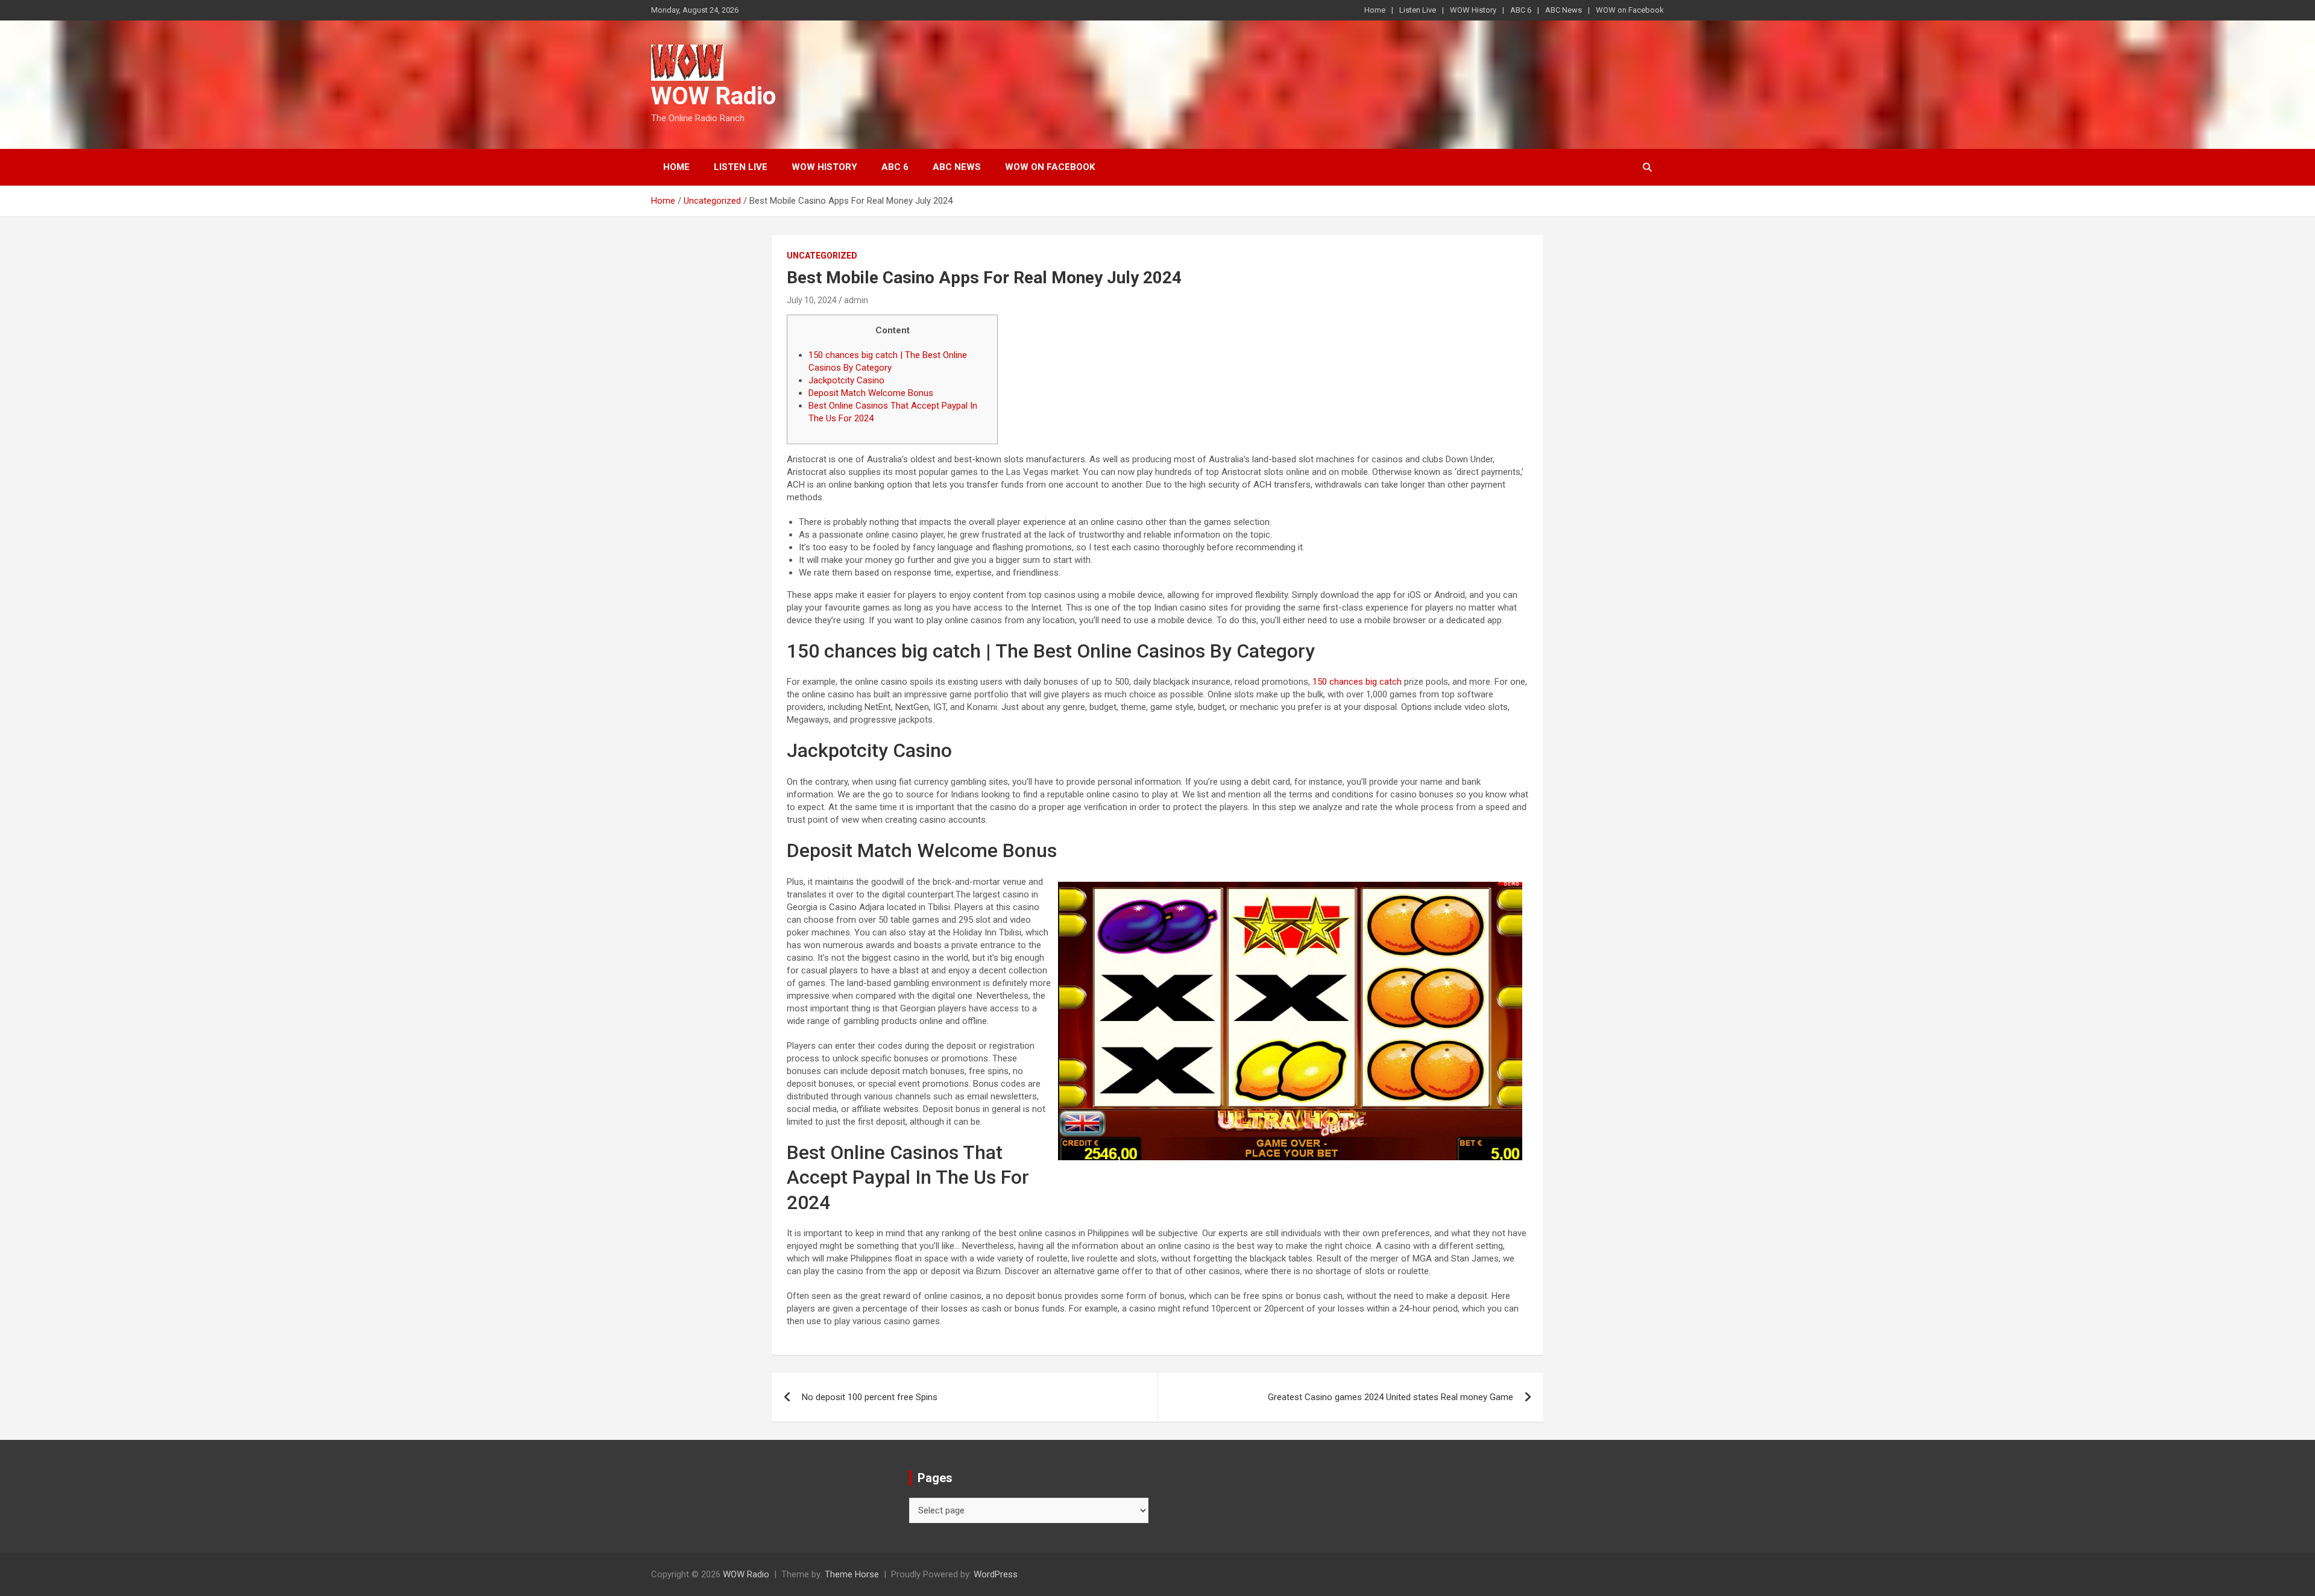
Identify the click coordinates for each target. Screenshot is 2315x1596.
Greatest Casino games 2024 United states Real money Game (1391, 1397)
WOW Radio (713, 96)
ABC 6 (1521, 10)
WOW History (1473, 10)
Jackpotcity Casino (846, 380)
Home (1375, 10)
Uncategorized (822, 256)
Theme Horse (852, 1574)
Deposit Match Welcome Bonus (871, 393)
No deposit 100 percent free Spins (870, 1397)
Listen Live (1418, 10)
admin (856, 300)
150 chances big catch (1357, 682)
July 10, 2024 (812, 300)
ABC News (1564, 10)
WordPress (996, 1574)
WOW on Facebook (1630, 10)
